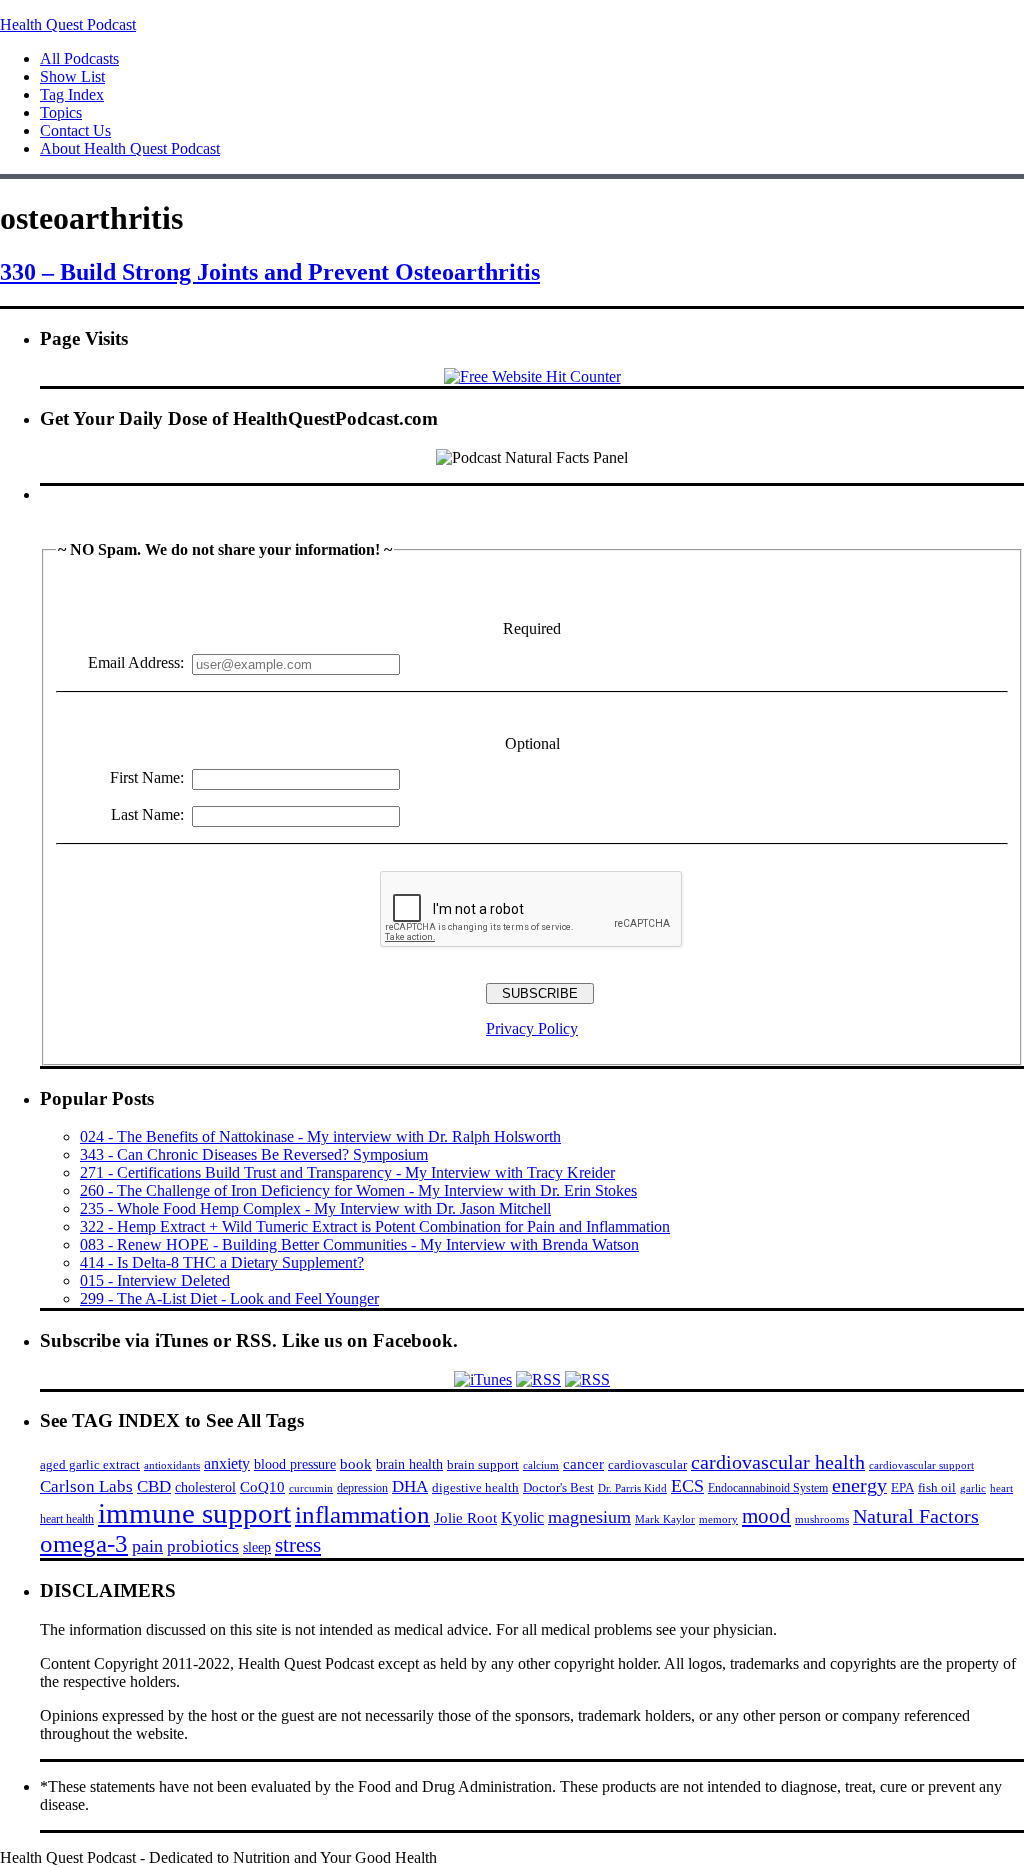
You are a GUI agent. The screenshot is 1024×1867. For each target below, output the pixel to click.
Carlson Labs (86, 1486)
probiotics (203, 1546)
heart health (67, 1519)
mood (766, 1516)
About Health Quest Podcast (130, 148)
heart (1001, 1488)
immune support (194, 1513)
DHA (410, 1486)
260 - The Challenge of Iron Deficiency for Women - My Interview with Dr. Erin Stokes (358, 1190)
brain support (483, 1465)
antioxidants (172, 1465)
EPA (902, 1487)
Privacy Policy (532, 1028)
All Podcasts (79, 58)
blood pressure (295, 1464)
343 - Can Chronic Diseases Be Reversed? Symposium (254, 1154)
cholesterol (205, 1487)
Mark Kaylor (665, 1519)
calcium (541, 1465)
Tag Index (72, 94)
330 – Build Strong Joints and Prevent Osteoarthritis (270, 272)
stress (298, 1545)
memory (718, 1519)
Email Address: (136, 662)
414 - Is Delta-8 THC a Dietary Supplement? (222, 1262)
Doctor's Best (558, 1488)
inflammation (362, 1514)
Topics (61, 112)
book (356, 1463)
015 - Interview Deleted (155, 1280)
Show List (72, 76)
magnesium (589, 1517)
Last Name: (147, 814)
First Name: (147, 777)
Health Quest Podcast (68, 24)
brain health (409, 1464)
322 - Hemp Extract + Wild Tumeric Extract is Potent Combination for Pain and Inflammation (375, 1226)
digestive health (475, 1487)
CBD (154, 1486)
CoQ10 (262, 1486)
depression (362, 1488)
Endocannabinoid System (768, 1488)
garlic (973, 1488)
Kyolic (522, 1517)
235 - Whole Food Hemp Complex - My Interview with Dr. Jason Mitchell (315, 1208)
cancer (583, 1464)
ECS (687, 1486)
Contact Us (75, 130)
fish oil (937, 1487)
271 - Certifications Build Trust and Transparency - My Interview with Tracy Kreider (347, 1172)
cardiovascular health (778, 1462)
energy (859, 1485)
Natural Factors (916, 1516)
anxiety (227, 1463)
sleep (257, 1547)
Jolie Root (465, 1517)
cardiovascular (647, 1464)
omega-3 (84, 1543)
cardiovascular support (921, 1465)
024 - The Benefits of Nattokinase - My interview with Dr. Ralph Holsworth (320, 1136)
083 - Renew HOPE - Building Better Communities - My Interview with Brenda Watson (359, 1244)
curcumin (311, 1488)
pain (147, 1546)
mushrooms (822, 1519)
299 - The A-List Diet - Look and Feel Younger (229, 1298)
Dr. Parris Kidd (632, 1488)
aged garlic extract (90, 1464)
